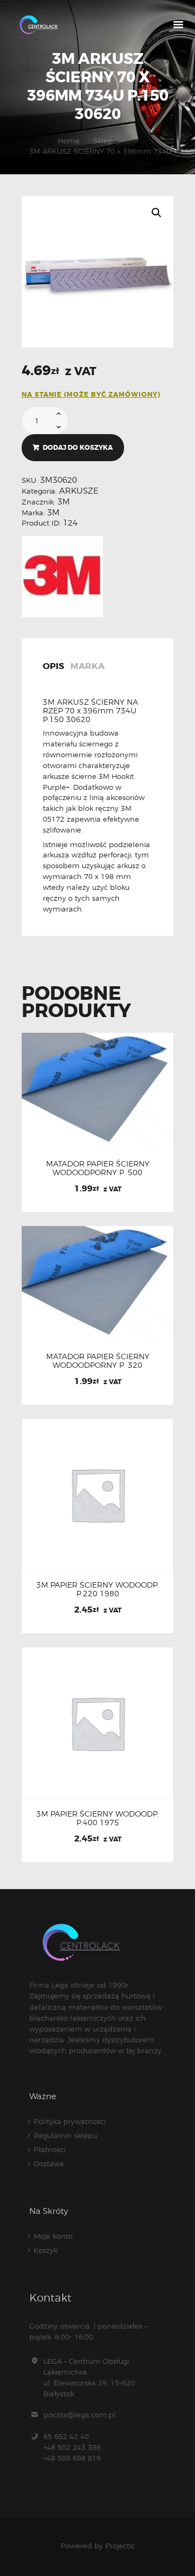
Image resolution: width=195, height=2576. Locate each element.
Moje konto (53, 2236)
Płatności (50, 2149)
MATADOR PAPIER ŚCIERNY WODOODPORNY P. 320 (98, 1361)
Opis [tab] (53, 667)
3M (64, 502)
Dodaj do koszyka (78, 448)
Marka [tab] (87, 667)
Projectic (120, 2546)
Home (69, 141)
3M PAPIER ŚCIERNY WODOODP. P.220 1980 (98, 1589)
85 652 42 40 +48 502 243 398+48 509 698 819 (72, 2447)
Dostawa (49, 2164)
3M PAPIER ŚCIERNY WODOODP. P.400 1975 (98, 1818)
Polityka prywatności (70, 2121)
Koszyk (45, 2250)
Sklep (103, 141)
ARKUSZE (79, 491)
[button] (157, 213)
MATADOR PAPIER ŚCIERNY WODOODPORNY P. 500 (98, 1168)
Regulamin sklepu (65, 2135)
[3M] (62, 576)
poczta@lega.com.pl (79, 2415)
